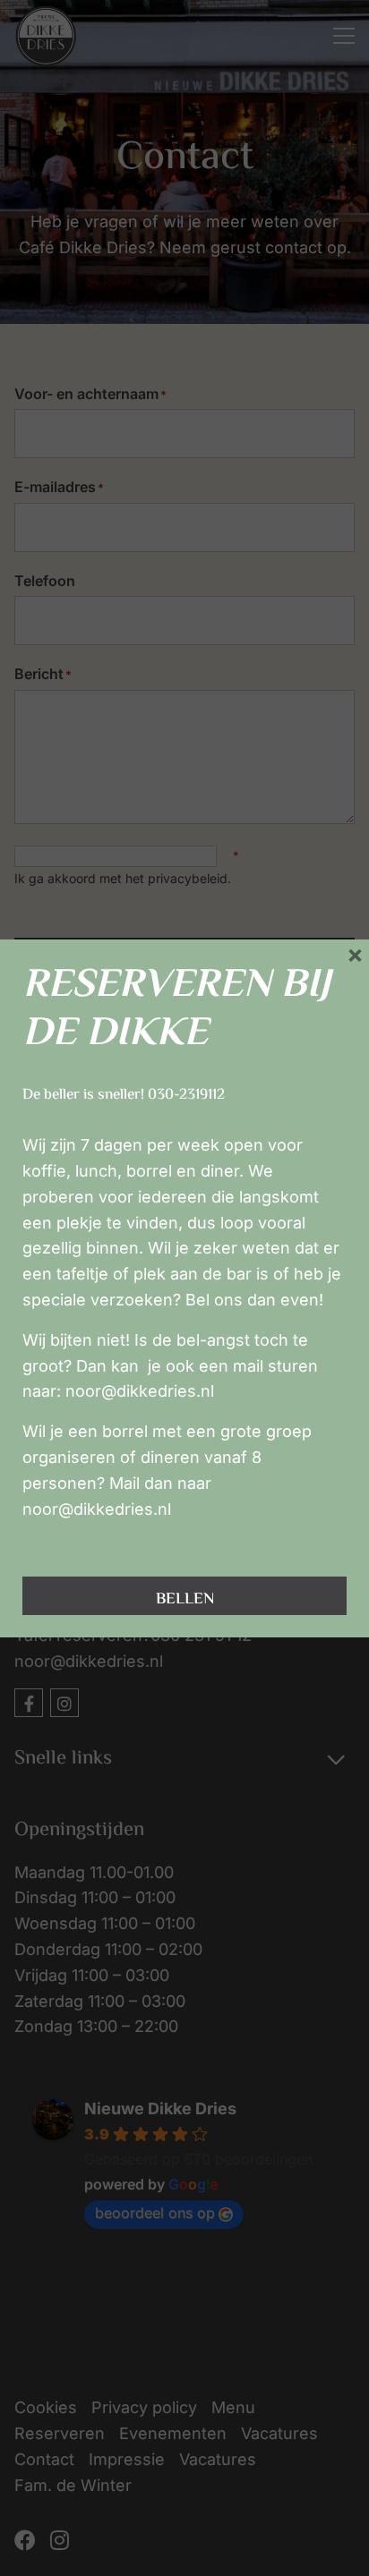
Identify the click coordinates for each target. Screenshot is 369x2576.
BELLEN (185, 1600)
